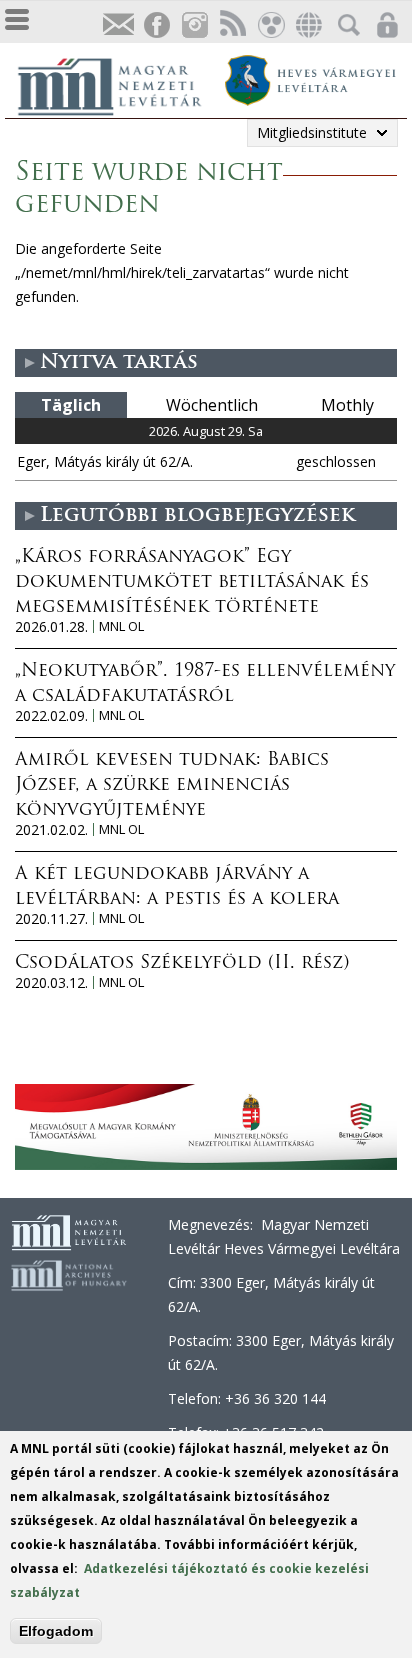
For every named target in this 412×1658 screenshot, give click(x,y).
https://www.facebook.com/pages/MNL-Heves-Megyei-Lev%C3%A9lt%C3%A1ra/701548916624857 (156, 25)
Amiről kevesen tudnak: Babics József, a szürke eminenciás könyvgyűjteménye (172, 786)
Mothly (347, 405)
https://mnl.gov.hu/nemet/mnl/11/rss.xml (232, 25)
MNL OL (121, 626)
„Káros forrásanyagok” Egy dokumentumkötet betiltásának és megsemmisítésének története (192, 583)
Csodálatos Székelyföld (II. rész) (182, 964)
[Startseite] (120, 84)
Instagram (194, 25)
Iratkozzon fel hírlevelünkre (118, 25)
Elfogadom (56, 1631)
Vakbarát (270, 25)
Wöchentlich (212, 405)
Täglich (71, 405)
